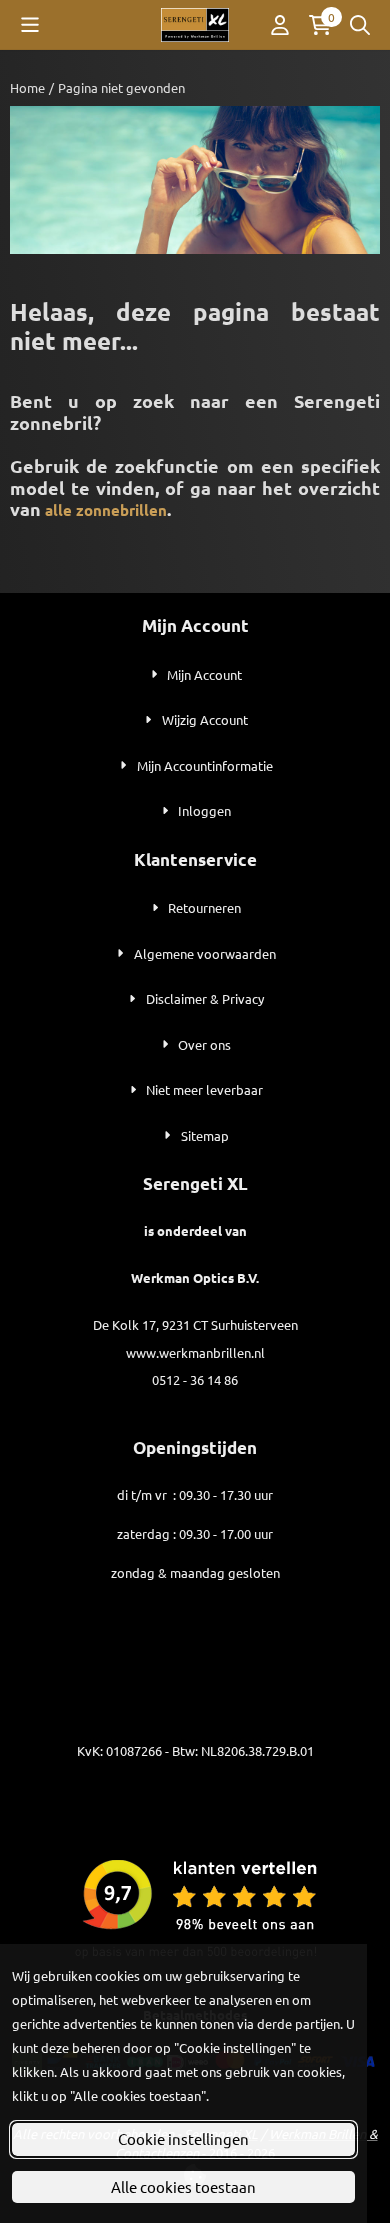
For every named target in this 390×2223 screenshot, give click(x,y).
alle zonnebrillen (106, 510)
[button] (30, 25)
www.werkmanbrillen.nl (195, 1352)
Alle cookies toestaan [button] (183, 2186)
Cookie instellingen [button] (183, 2138)
